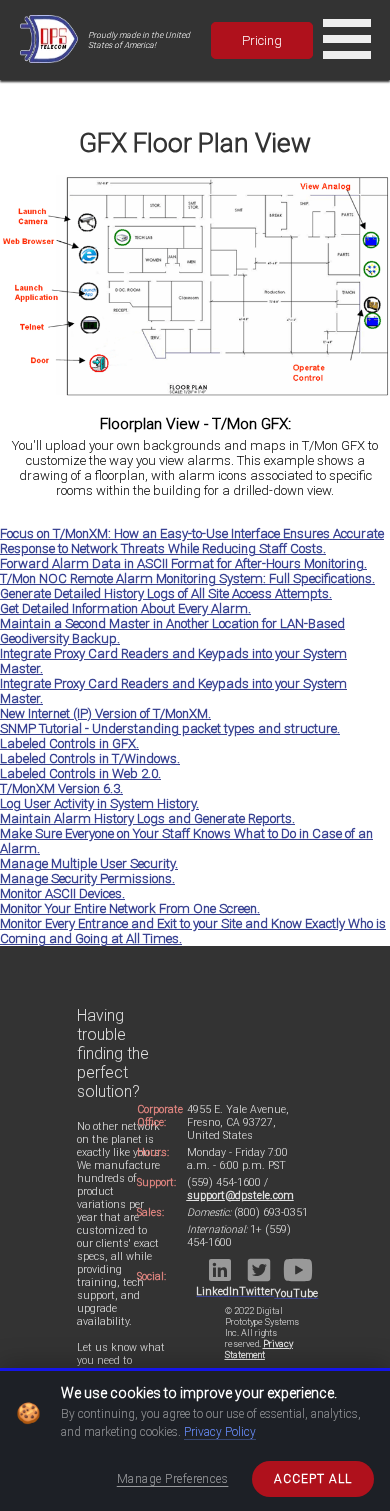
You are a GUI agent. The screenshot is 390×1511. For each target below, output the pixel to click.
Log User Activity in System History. (99, 803)
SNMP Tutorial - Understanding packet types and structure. (170, 728)
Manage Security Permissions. (87, 878)
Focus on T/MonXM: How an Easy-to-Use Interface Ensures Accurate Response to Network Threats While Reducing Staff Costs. (192, 541)
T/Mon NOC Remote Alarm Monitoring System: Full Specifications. (187, 578)
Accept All (313, 1479)
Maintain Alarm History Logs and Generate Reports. (147, 818)
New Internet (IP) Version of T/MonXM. (105, 713)
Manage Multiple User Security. (89, 863)
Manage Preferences (173, 1479)
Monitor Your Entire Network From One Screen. (130, 908)
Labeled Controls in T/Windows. (90, 758)
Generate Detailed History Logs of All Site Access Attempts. (166, 593)
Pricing (262, 40)
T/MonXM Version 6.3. (61, 788)
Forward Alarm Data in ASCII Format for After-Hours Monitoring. (183, 563)
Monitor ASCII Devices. (62, 893)
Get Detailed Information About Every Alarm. (125, 608)
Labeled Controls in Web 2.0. (80, 773)
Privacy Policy (220, 1432)
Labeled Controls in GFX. (69, 743)
